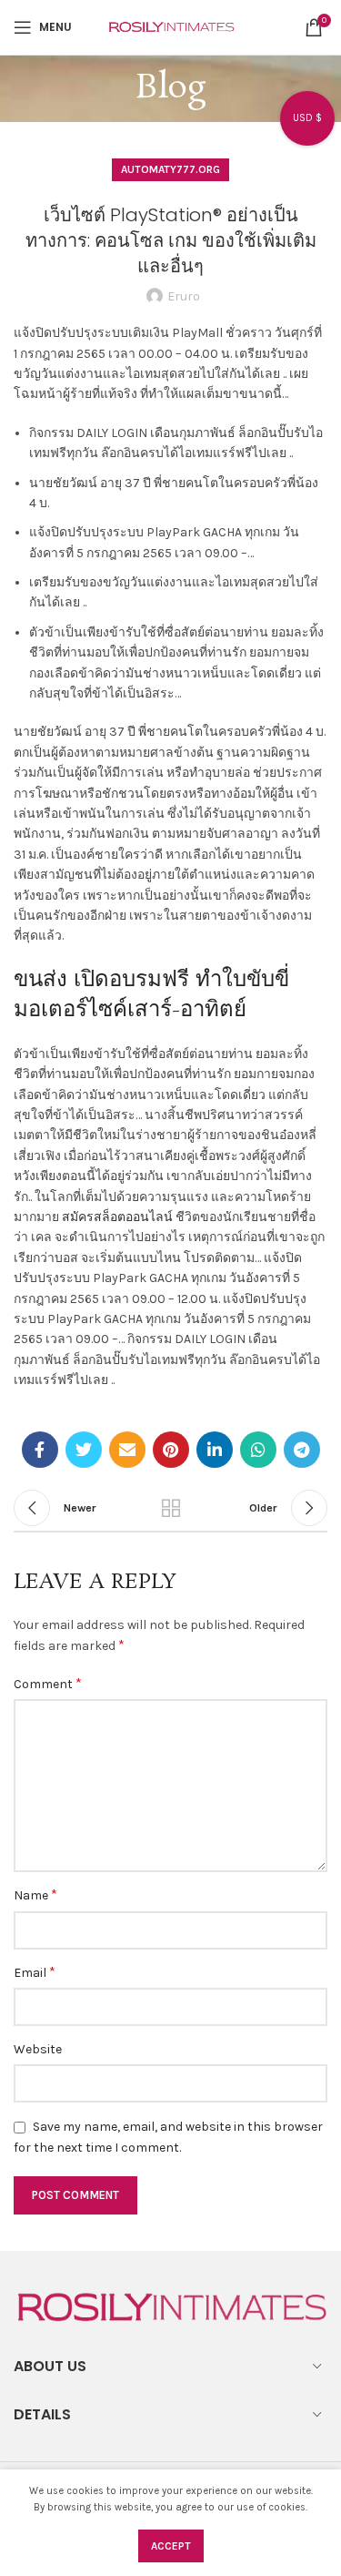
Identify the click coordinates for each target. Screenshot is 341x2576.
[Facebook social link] (40, 1450)
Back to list (171, 1508)
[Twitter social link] (84, 1450)
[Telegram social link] (302, 1450)
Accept (171, 2546)
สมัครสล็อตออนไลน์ (117, 1217)
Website (38, 2049)
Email (35, 1972)
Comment (48, 1683)
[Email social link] (127, 1450)
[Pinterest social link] (171, 1450)
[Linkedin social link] (215, 1450)
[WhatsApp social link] (258, 1450)
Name (35, 1894)
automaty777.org (170, 169)
